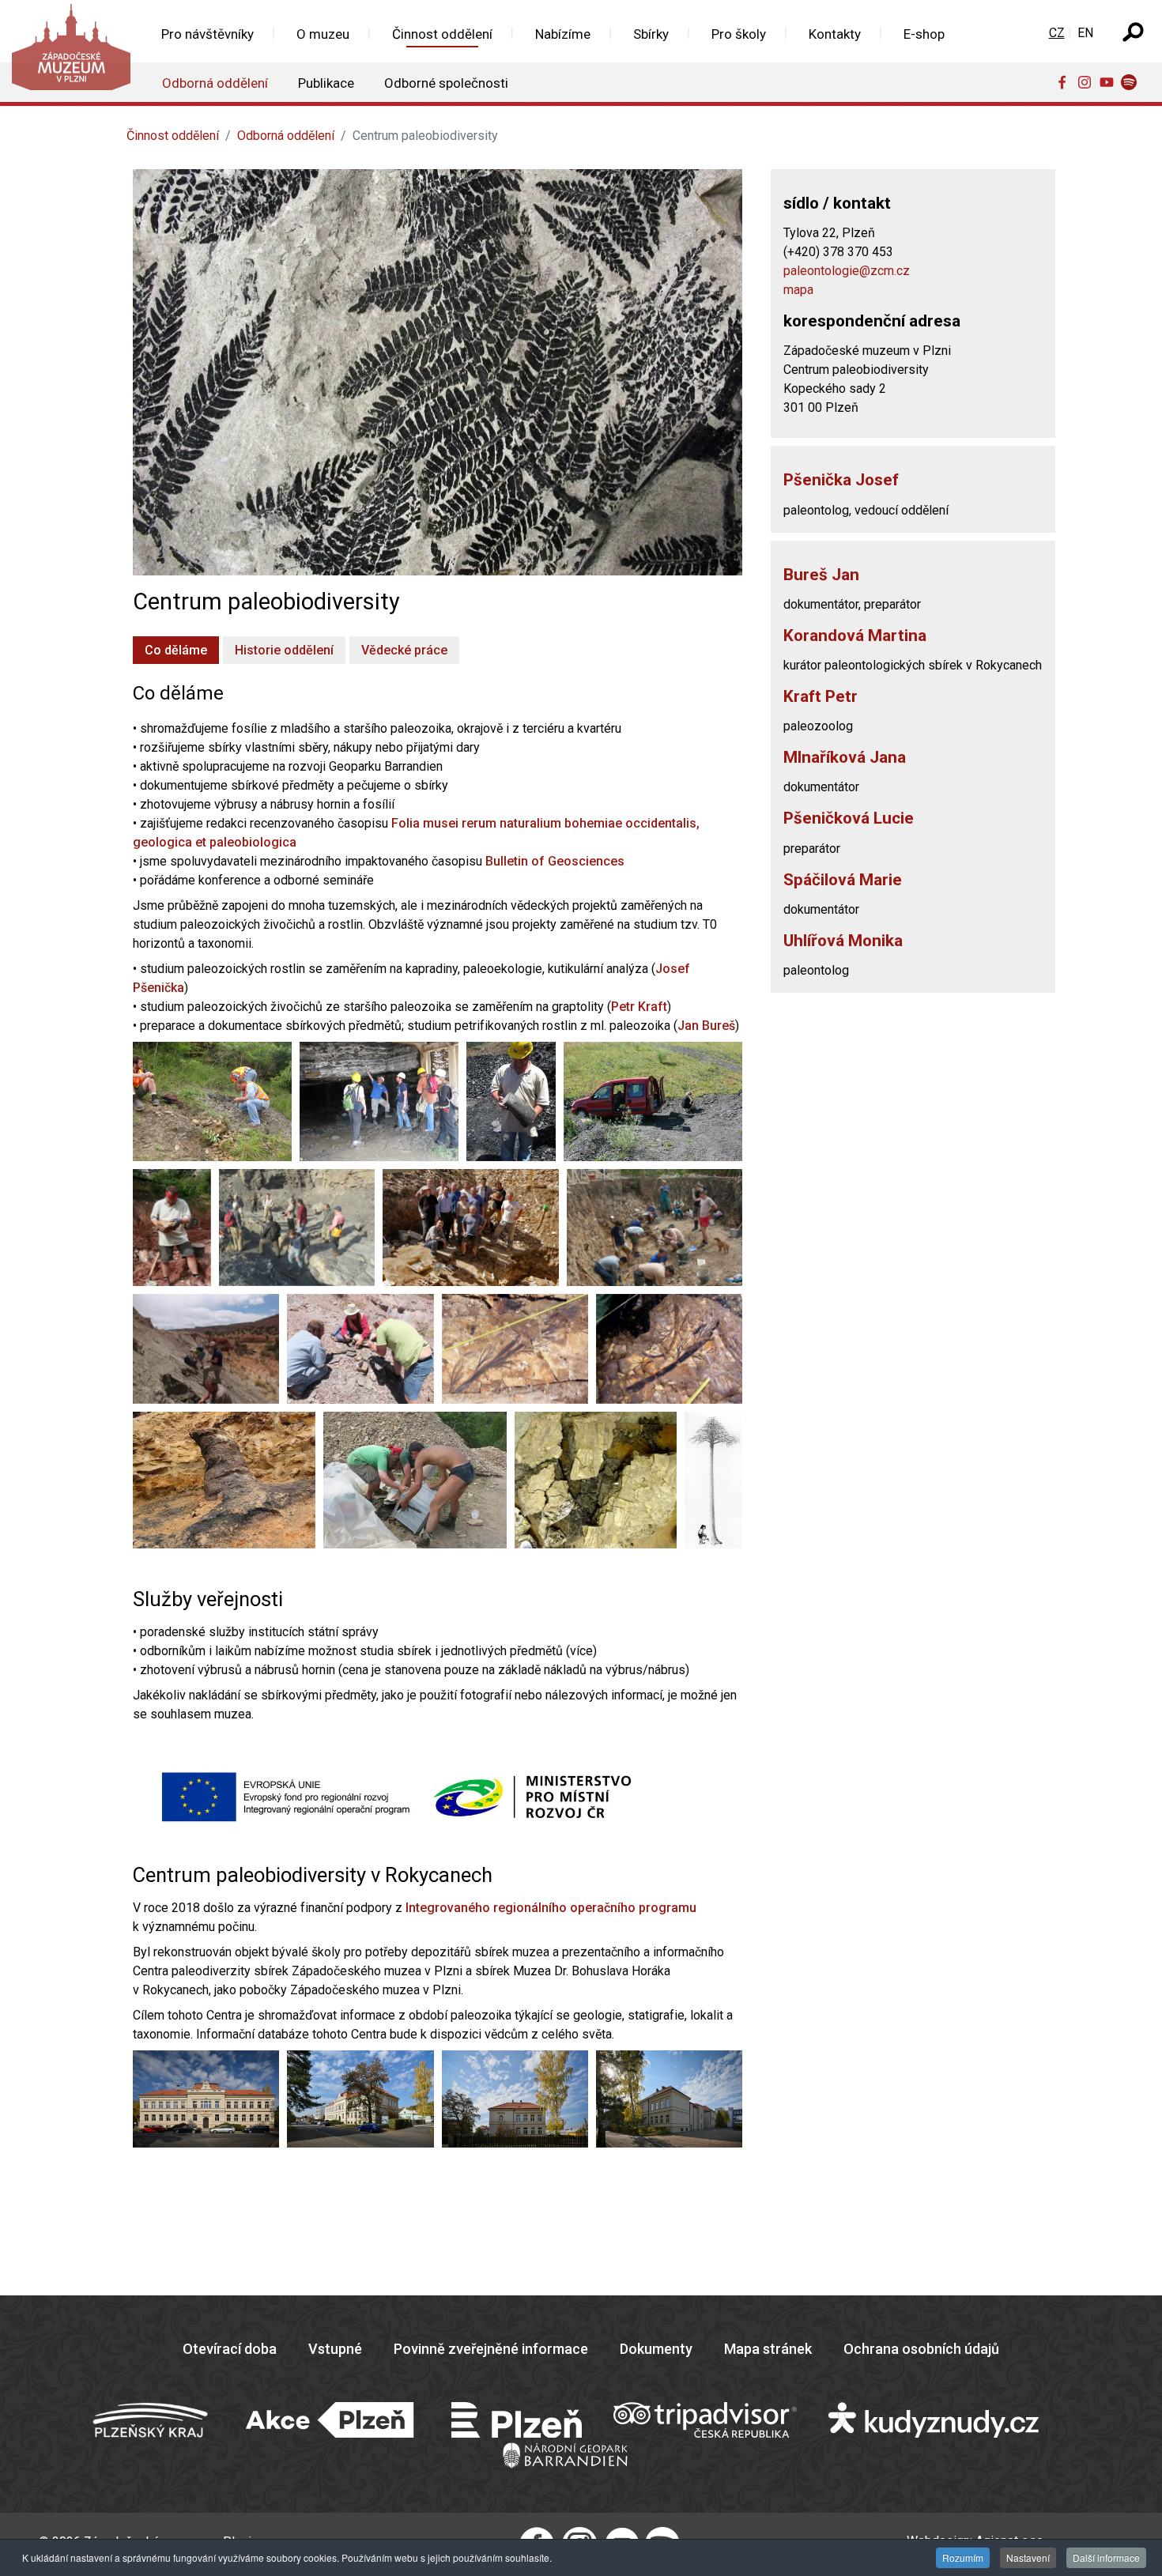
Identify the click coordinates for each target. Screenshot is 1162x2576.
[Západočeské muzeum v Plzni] (70, 51)
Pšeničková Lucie (849, 818)
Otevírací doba (230, 2349)
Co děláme (176, 650)
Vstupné (335, 2349)
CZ (1057, 33)
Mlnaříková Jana (845, 757)
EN (1085, 33)
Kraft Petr (821, 696)
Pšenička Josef (841, 480)
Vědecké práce (404, 650)
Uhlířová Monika (843, 941)
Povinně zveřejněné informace (491, 2349)
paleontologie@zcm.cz (847, 271)
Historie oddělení (284, 650)
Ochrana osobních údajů (921, 2349)
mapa (798, 290)
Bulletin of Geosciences (555, 861)
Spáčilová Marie (843, 880)
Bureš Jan (821, 575)
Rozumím (963, 2557)
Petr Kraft (639, 1007)
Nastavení (1028, 2557)
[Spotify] (1132, 81)
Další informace (1106, 2557)
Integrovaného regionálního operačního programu (551, 1908)
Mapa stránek (768, 2349)
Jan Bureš (706, 1026)
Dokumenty (656, 2349)
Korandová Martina (855, 636)
